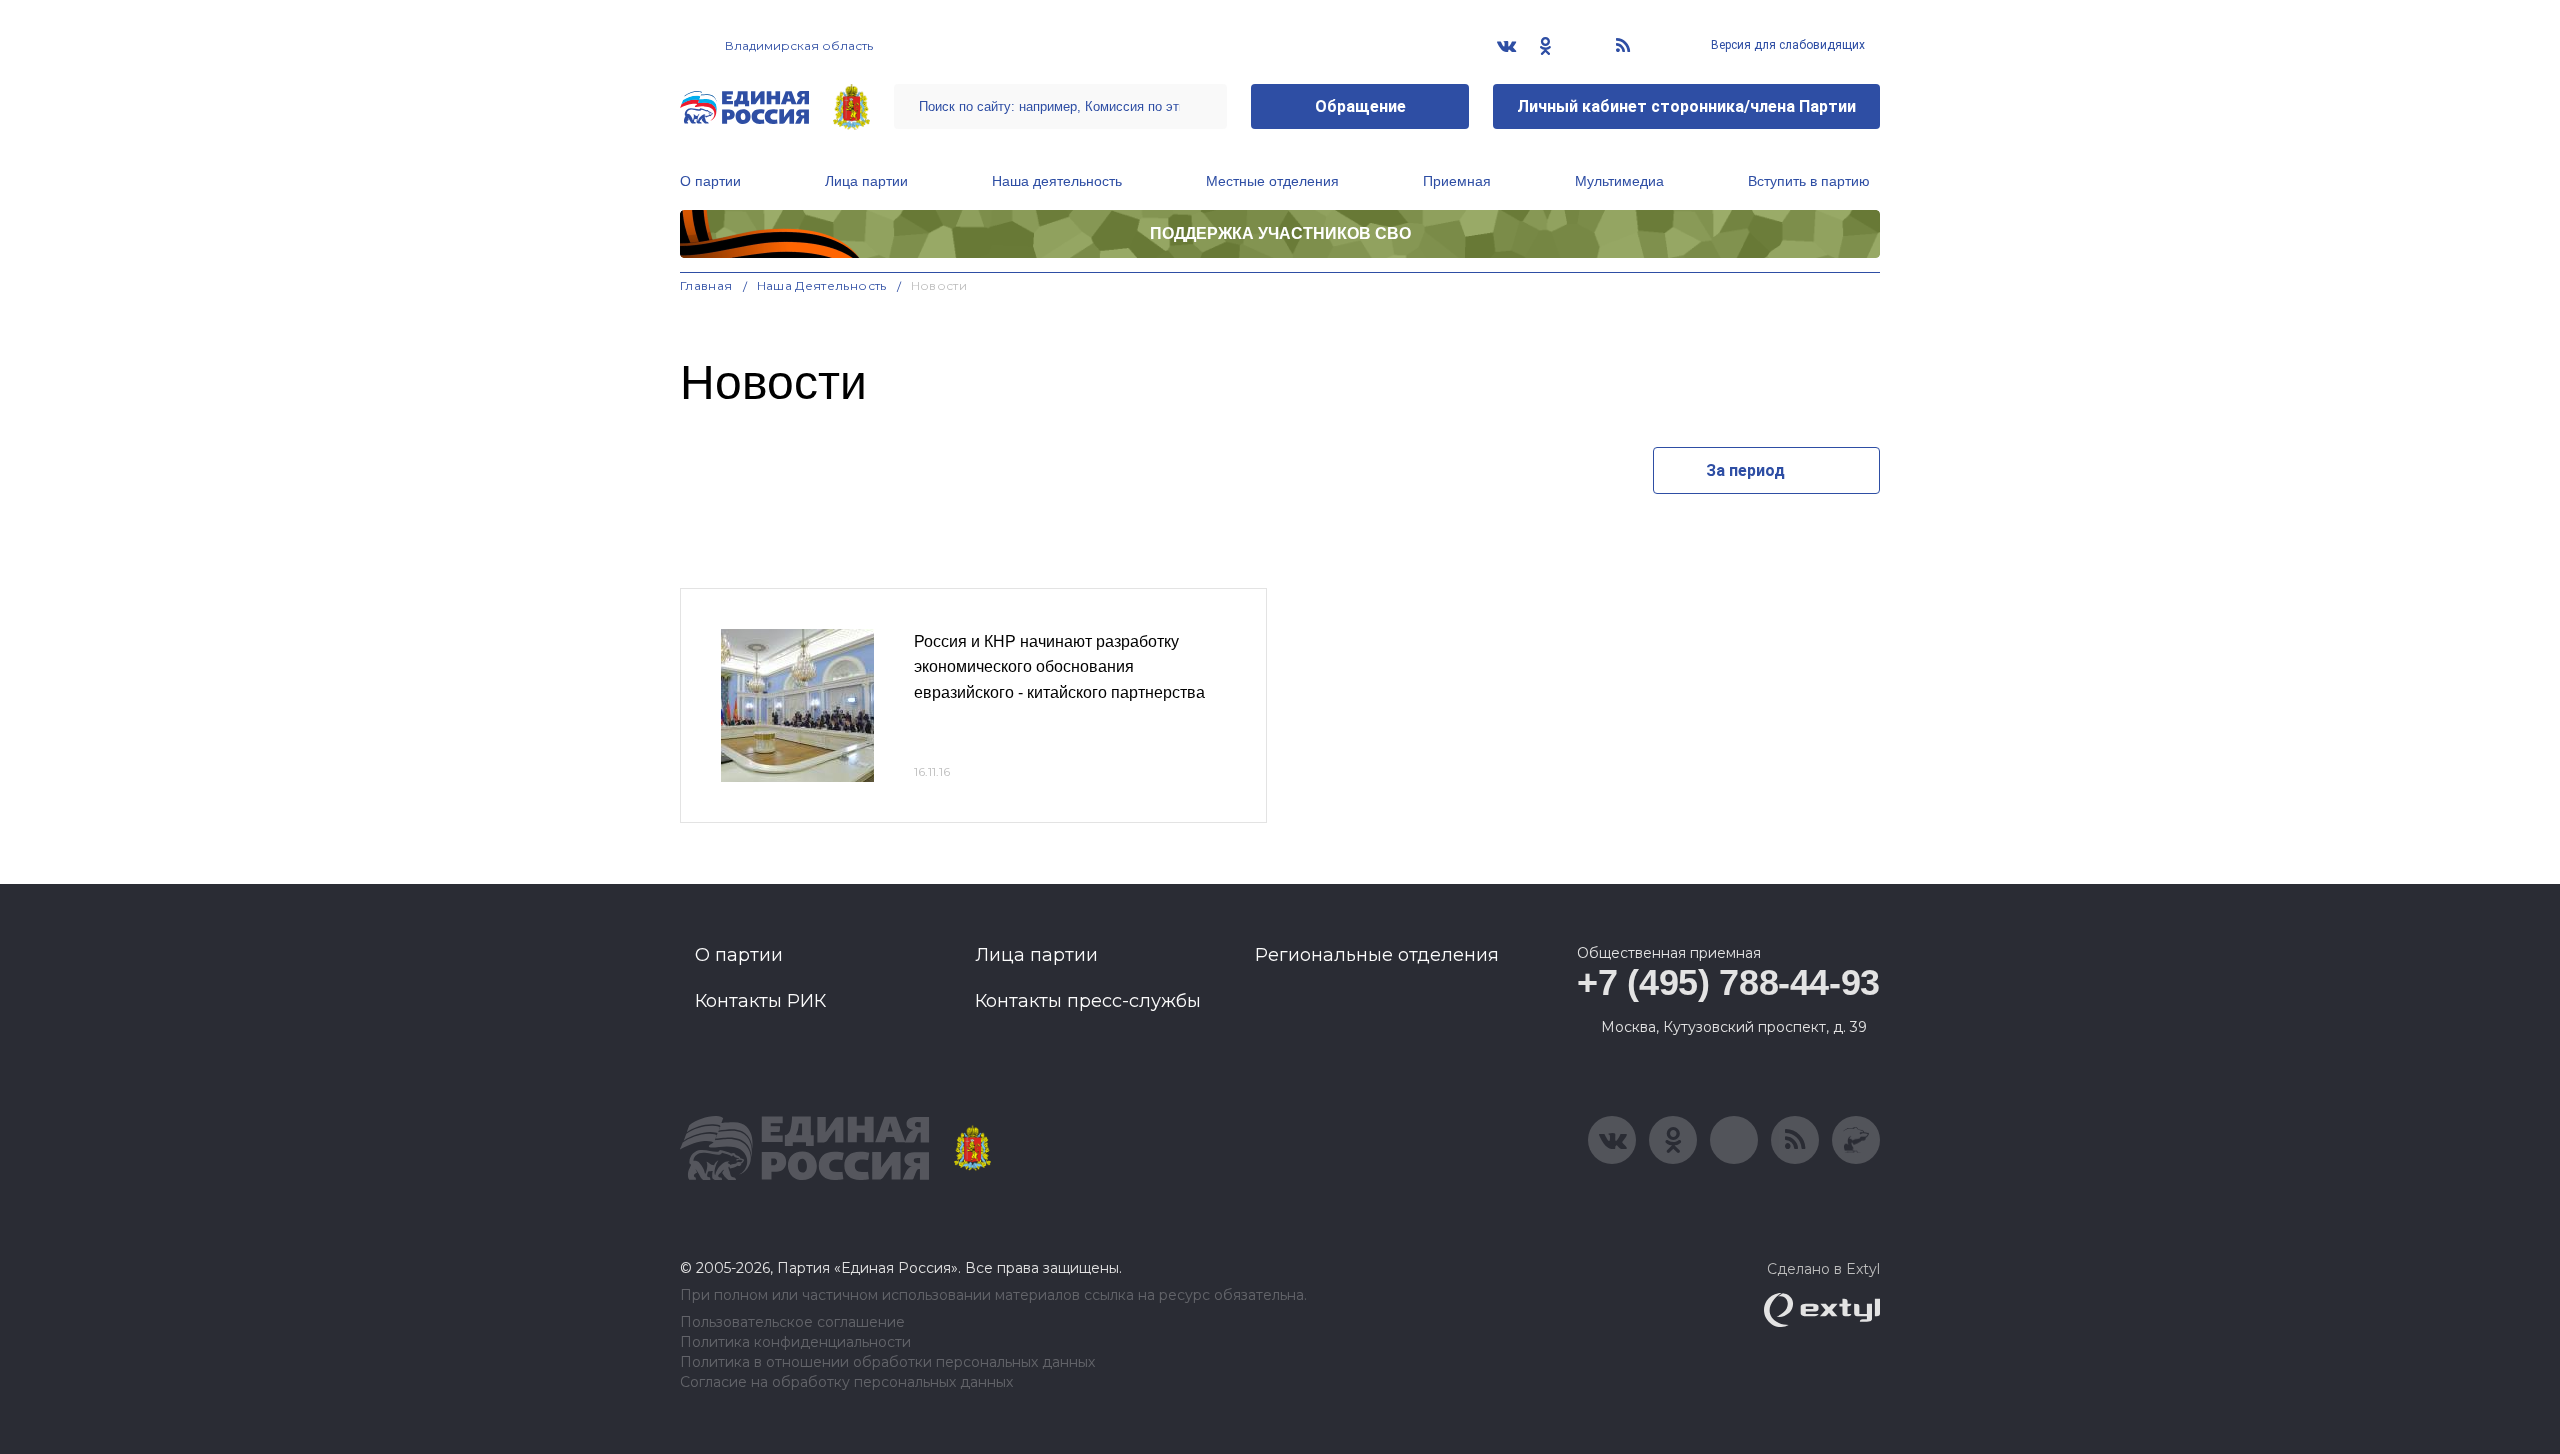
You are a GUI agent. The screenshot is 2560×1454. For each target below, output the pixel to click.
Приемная (1457, 181)
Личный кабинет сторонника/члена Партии (1686, 106)
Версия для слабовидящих (1786, 45)
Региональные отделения (1377, 955)
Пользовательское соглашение (792, 1322)
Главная (706, 285)
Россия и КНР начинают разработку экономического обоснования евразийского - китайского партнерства (1059, 667)
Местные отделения (1272, 181)
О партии (710, 181)
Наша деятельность (1057, 181)
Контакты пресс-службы (1088, 1001)
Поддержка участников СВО (1280, 233)
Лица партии (866, 181)
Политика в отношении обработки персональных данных (887, 1362)
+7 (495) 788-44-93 (1728, 982)
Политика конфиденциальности (795, 1342)
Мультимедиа (1619, 181)
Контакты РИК (760, 1001)
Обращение (1360, 106)
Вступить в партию (1809, 181)
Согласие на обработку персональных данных (846, 1382)
